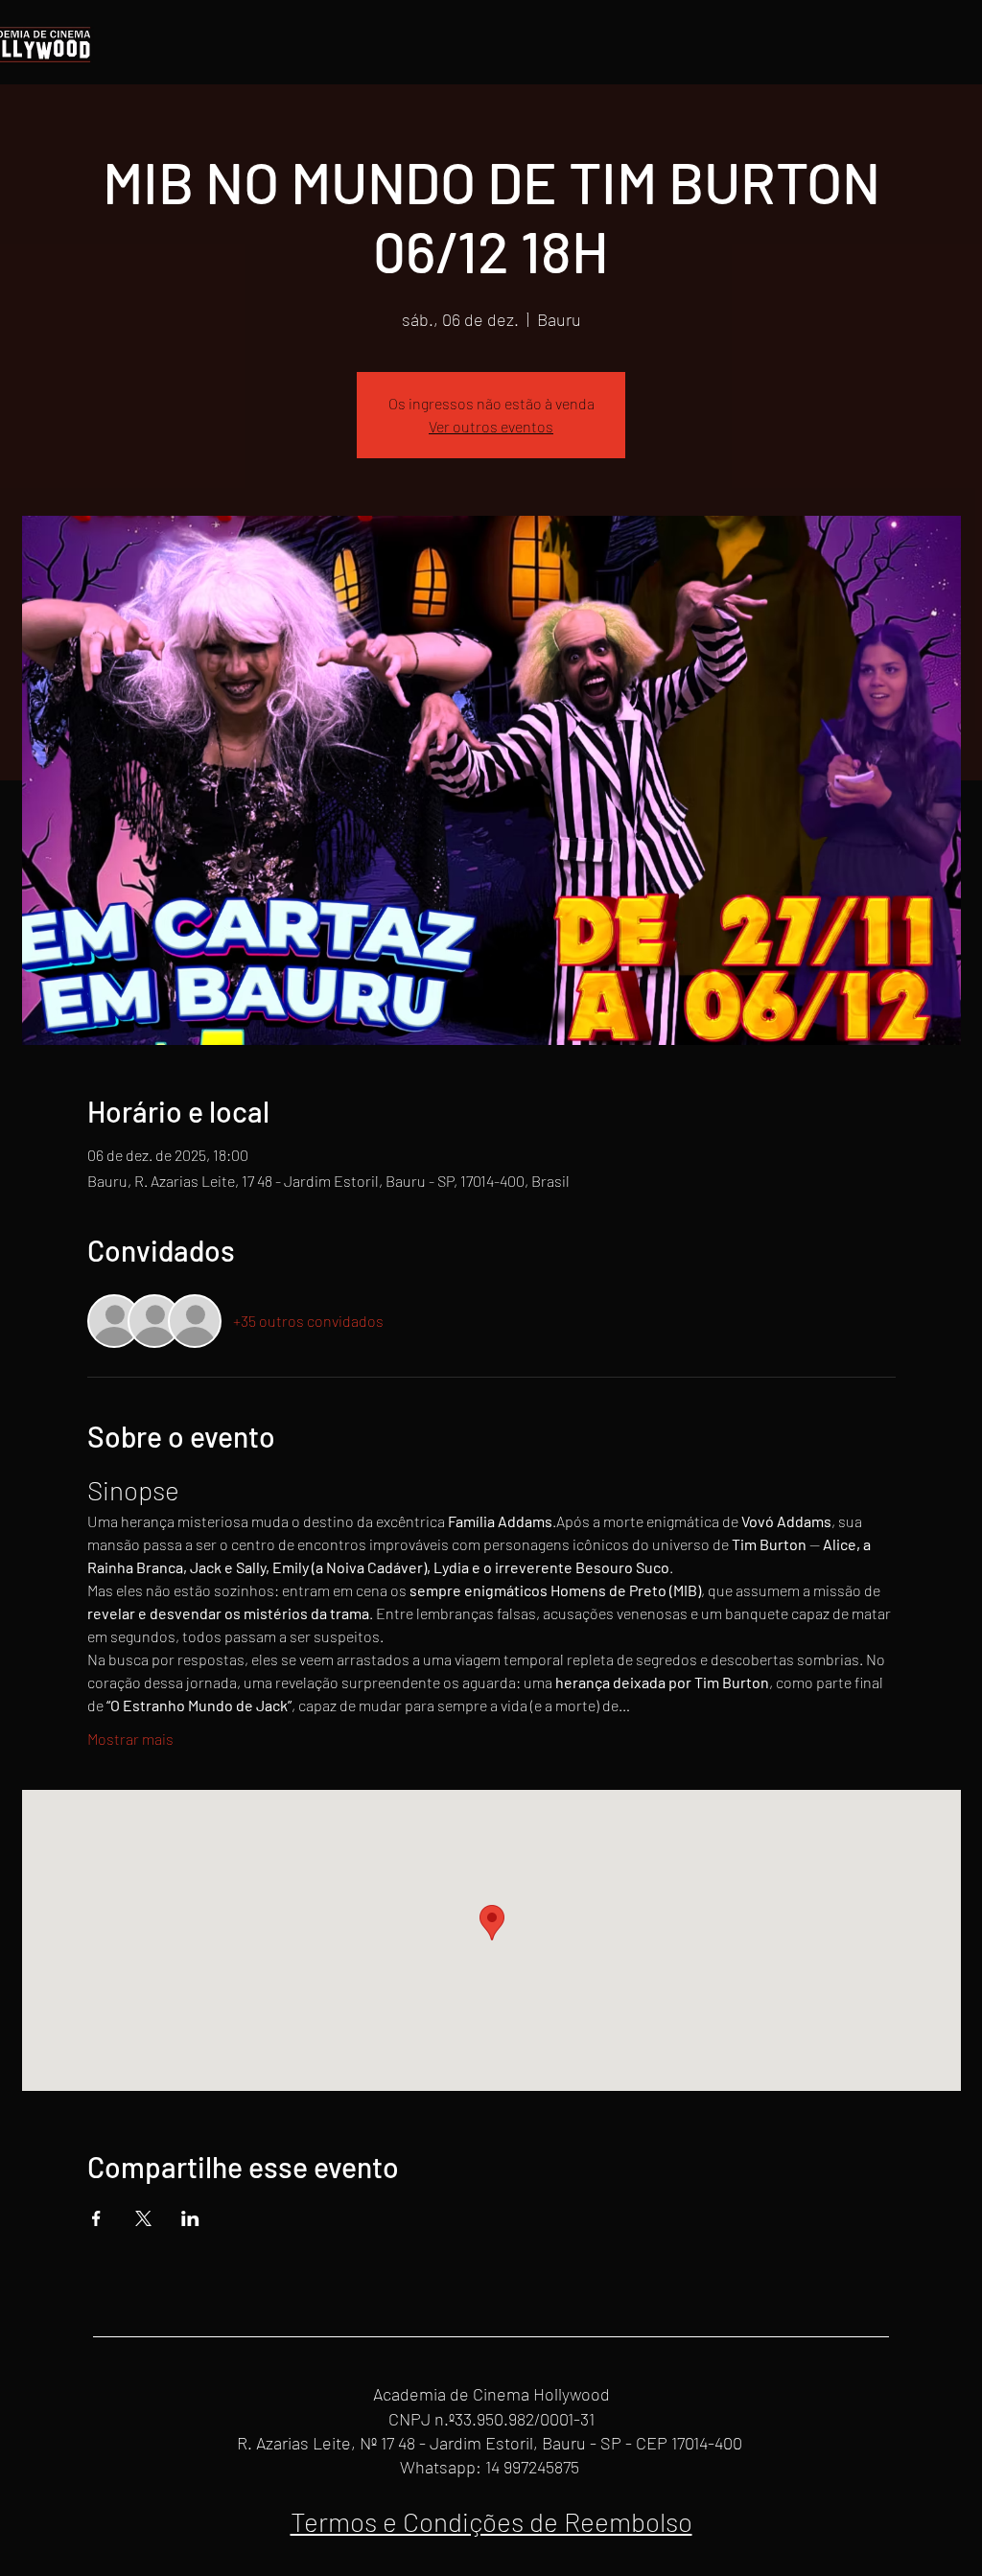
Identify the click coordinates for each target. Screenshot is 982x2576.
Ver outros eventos (491, 426)
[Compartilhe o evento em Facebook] (96, 2218)
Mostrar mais (130, 1739)
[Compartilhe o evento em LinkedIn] (190, 2218)
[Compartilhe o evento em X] (143, 2218)
